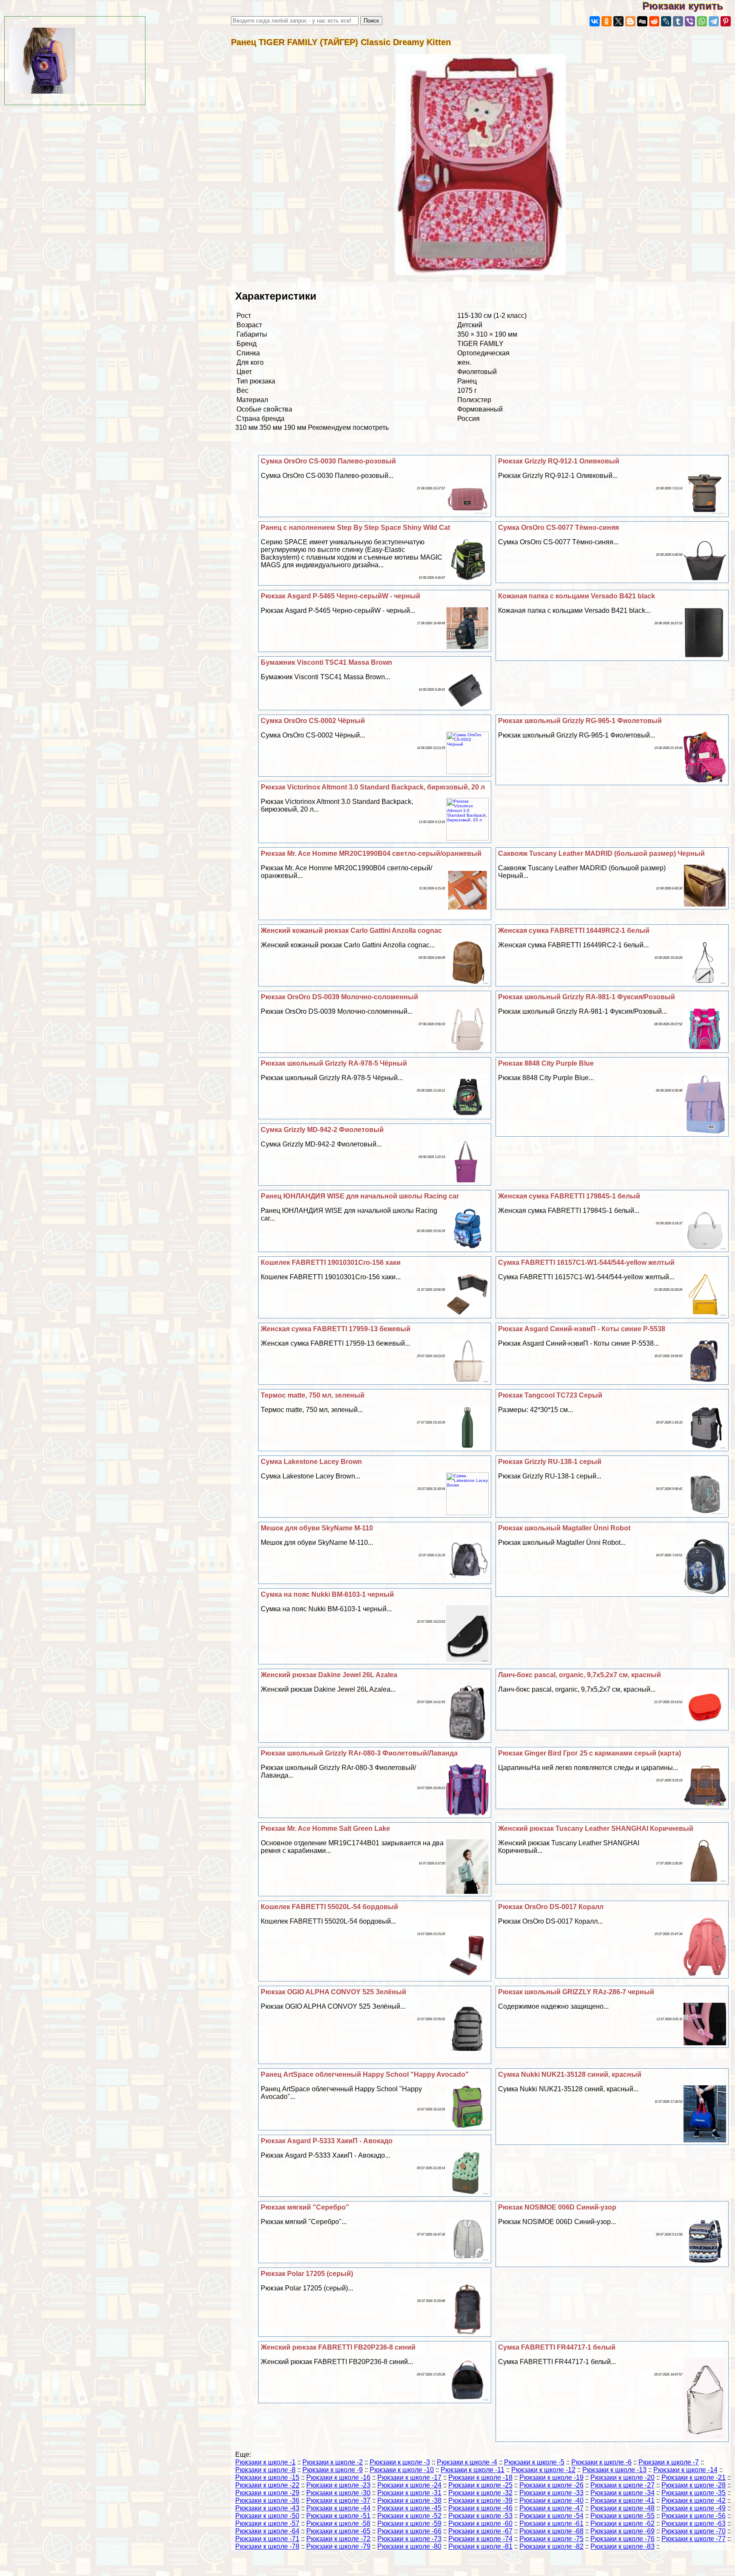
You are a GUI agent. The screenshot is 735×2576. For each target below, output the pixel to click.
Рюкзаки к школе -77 (694, 2539)
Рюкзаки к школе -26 (551, 2485)
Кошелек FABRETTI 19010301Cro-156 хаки (331, 1262)
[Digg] (642, 21)
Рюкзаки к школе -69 (622, 2531)
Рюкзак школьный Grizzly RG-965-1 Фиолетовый (580, 721)
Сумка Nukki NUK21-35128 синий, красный (570, 2074)
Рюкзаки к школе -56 (694, 2516)
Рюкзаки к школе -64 (267, 2531)
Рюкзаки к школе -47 (551, 2508)
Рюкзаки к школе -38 (409, 2500)
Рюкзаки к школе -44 (338, 2508)
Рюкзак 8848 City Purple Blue (546, 1063)
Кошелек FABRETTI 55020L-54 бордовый (329, 1907)
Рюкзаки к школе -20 (622, 2477)
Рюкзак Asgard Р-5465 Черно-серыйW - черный (340, 596)
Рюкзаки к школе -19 (551, 2477)
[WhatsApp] (702, 21)
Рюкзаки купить (689, 6)
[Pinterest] (726, 21)
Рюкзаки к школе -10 (402, 2470)
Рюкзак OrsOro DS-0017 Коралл (551, 1907)
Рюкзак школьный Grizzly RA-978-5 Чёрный (334, 1063)
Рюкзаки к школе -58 (338, 2523)
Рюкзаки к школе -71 (267, 2539)
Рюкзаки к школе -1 (265, 2462)
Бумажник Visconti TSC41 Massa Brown (326, 662)
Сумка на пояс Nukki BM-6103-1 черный (327, 1594)
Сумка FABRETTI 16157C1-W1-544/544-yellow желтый (586, 1262)
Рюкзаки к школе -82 (551, 2546)
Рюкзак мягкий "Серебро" (305, 2207)
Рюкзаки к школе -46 (480, 2508)
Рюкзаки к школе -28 (694, 2485)
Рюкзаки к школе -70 (694, 2531)
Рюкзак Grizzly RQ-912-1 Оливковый (559, 461)
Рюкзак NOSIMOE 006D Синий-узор (557, 2207)
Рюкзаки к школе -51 (338, 2516)
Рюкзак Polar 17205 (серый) (307, 2274)
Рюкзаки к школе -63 (694, 2523)
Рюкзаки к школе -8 (265, 2470)
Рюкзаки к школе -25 (480, 2485)
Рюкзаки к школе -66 (409, 2531)
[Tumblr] (678, 21)
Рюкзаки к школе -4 (467, 2462)
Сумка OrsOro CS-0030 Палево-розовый (328, 461)
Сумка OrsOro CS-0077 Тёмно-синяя (558, 527)
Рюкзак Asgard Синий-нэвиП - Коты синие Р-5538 (582, 1329)
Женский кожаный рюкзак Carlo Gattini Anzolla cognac (351, 931)
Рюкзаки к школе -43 (267, 2508)
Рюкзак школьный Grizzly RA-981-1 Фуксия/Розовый (587, 997)
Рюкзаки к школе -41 (622, 2500)
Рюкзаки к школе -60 (480, 2523)
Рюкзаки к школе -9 (333, 2470)
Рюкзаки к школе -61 (551, 2523)
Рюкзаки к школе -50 (267, 2516)
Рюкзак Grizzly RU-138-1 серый (550, 1462)
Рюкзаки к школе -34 (622, 2493)
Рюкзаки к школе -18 (480, 2477)
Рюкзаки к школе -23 (338, 2485)
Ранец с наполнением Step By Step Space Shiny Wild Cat (355, 527)
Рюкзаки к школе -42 (694, 2500)
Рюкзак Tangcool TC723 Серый (550, 1395)
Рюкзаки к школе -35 (694, 2493)
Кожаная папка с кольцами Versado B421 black (577, 596)
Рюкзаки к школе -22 (267, 2485)
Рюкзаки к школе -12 (543, 2470)
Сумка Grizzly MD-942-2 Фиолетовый (322, 1130)
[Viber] (690, 21)
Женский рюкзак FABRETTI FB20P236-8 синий (338, 2347)
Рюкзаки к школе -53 (480, 2516)
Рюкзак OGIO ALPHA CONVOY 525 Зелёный (333, 1992)
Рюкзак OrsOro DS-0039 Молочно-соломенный (339, 997)
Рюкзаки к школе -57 (267, 2523)
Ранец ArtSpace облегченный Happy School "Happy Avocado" (365, 2074)
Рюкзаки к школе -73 (409, 2539)
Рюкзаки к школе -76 (622, 2539)
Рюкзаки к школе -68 (551, 2531)
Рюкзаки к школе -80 (409, 2546)
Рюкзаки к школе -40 (551, 2500)
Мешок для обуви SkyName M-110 (317, 1528)
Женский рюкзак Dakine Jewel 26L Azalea (329, 1675)
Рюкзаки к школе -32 (480, 2493)
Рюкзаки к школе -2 (333, 2462)
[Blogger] (630, 21)
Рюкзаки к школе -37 (338, 2500)
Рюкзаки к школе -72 (338, 2539)
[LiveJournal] (666, 21)
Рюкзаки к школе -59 (409, 2523)
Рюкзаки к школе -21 (694, 2477)
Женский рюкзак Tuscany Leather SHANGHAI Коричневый (596, 1828)
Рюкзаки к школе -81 (480, 2546)
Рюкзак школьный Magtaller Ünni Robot (564, 1528)
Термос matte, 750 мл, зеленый (313, 1395)
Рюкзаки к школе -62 (622, 2523)
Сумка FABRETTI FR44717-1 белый (557, 2347)
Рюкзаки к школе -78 (267, 2546)
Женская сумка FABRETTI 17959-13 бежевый (336, 1329)
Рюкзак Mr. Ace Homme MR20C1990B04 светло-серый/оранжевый (371, 853)
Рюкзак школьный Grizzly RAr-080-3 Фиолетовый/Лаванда (359, 1753)
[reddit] (654, 21)
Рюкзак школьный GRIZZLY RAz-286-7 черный (576, 1992)
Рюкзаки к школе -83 (622, 2546)
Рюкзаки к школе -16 (338, 2477)
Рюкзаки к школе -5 (534, 2462)
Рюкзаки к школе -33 (551, 2493)
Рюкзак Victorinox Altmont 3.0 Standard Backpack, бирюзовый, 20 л (373, 787)
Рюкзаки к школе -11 (473, 2470)
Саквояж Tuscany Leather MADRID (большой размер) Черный (601, 853)
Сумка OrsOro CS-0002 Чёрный (313, 721)
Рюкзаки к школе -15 (267, 2477)
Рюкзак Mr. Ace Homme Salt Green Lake (325, 1828)
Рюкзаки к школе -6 (601, 2462)
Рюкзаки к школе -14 (685, 2470)
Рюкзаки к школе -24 (409, 2485)
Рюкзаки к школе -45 (409, 2508)
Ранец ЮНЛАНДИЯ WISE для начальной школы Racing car (360, 1196)
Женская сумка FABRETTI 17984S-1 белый (569, 1196)
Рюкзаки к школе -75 (551, 2539)
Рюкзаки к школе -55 (622, 2516)
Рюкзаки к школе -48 (622, 2508)
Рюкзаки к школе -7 (669, 2462)
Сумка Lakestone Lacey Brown (311, 1462)
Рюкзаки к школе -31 (409, 2493)
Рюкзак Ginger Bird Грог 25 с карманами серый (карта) (590, 1753)
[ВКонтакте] (595, 21)
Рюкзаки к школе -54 (551, 2516)
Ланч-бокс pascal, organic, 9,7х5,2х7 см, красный (580, 1675)
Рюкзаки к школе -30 (338, 2493)
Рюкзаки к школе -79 (338, 2546)
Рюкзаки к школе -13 (614, 2470)
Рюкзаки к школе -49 (694, 2508)
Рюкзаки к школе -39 (480, 2500)
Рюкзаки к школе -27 (622, 2485)
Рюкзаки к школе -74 (480, 2539)
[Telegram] (714, 21)
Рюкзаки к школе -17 (409, 2477)
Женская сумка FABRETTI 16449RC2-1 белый (574, 931)
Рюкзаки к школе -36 (267, 2500)
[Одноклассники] (607, 21)
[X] (618, 21)
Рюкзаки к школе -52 (409, 2516)
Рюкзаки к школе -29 (267, 2493)
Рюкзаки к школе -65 (338, 2531)
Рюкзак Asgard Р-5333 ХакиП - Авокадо (327, 2141)
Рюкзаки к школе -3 (400, 2462)
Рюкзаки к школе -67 (480, 2531)
